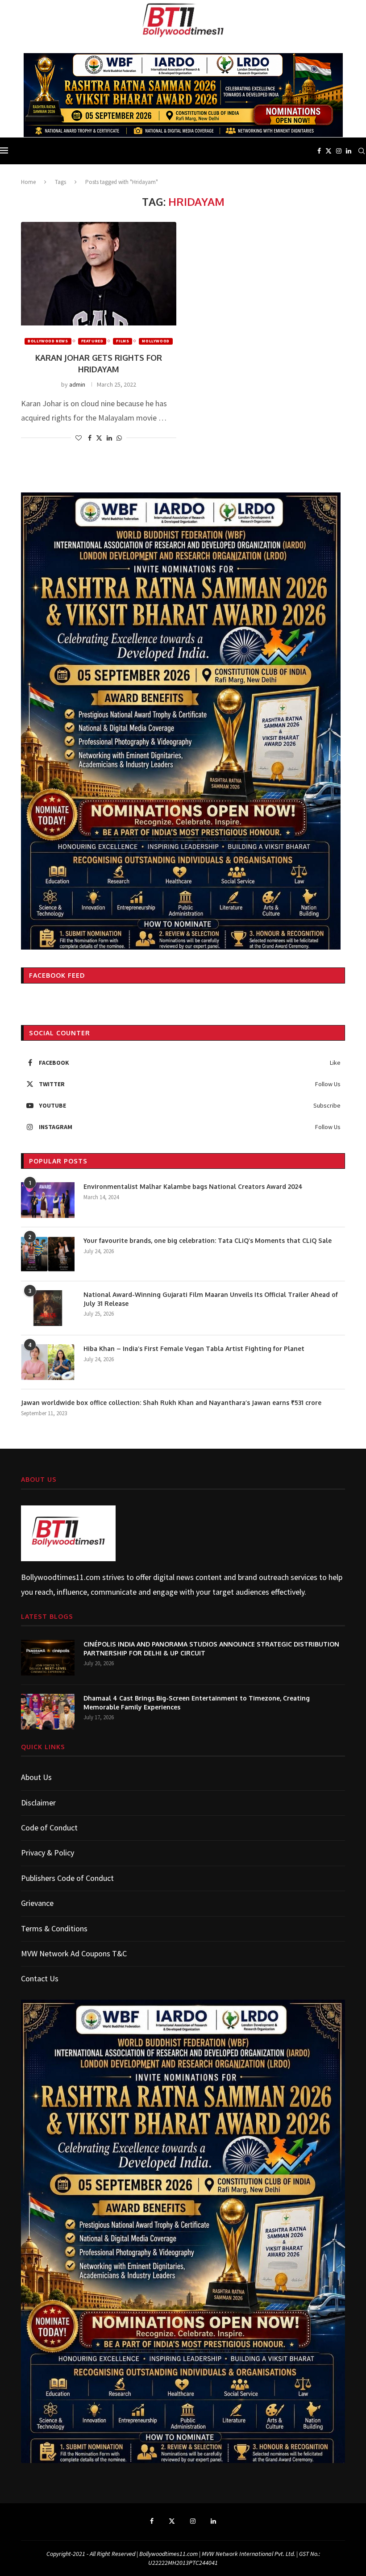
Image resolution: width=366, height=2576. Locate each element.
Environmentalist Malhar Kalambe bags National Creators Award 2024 (193, 1186)
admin (77, 384)
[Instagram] (339, 151)
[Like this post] (79, 438)
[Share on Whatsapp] (119, 438)
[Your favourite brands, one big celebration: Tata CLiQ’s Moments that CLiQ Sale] (48, 1254)
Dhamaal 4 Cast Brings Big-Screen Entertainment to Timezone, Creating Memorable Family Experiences (197, 1703)
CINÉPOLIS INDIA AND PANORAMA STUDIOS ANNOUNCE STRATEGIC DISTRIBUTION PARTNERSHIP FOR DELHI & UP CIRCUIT (211, 1649)
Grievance (37, 1903)
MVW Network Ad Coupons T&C (74, 1953)
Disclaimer (38, 1803)
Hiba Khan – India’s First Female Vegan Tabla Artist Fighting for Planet (194, 1348)
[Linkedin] (349, 151)
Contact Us (40, 1978)
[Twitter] (329, 151)
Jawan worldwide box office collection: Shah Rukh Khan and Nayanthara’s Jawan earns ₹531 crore (172, 1403)
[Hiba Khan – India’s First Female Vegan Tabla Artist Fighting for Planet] (48, 1362)
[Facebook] (319, 151)
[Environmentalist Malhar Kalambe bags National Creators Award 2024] (48, 1200)
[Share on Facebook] (90, 438)
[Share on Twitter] (99, 438)
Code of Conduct (49, 1828)
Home (28, 182)
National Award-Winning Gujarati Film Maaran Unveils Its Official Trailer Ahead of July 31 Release (211, 1299)
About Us (36, 1777)
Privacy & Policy (48, 1853)
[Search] (362, 151)
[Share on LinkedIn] (109, 438)
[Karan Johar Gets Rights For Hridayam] (99, 274)
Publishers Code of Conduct (67, 1878)
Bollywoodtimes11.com (61, 1577)
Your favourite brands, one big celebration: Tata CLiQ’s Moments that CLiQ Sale (208, 1240)
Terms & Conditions (54, 1928)
